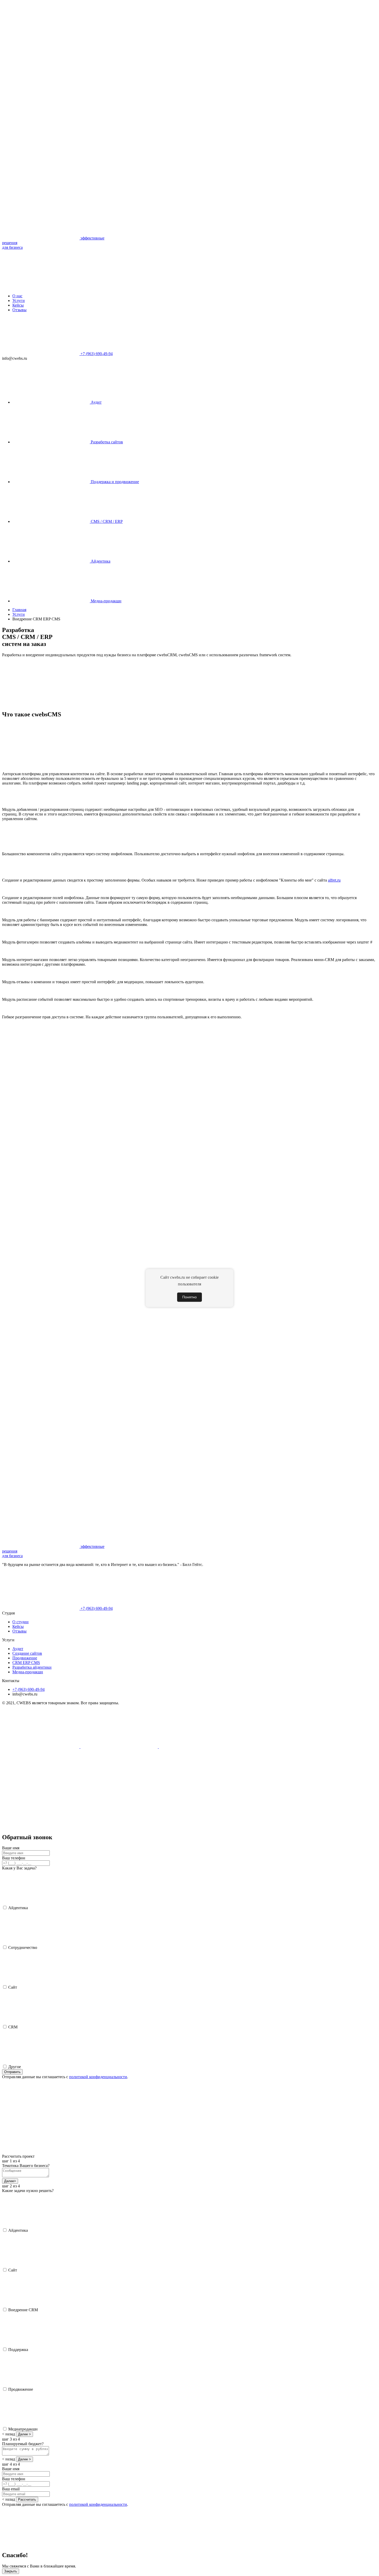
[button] (41, 1786)
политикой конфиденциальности (98, 2077)
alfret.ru (334, 880)
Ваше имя (11, 1848)
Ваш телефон (14, 1858)
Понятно (190, 1297)
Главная (19, 610)
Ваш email (11, 2489)
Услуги (19, 614)
